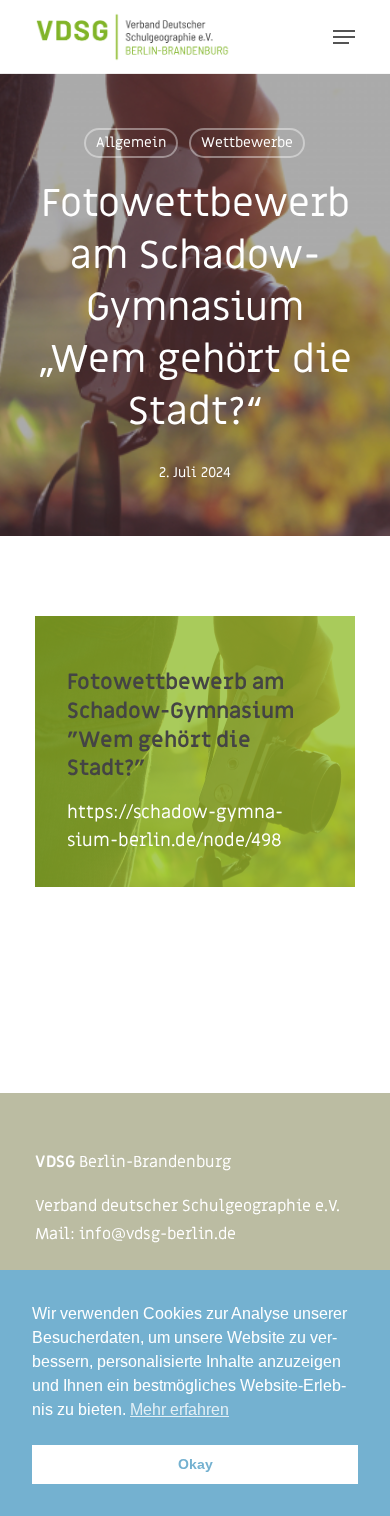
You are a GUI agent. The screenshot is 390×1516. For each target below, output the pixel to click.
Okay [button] (195, 1464)
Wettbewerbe (247, 142)
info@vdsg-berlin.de (157, 1234)
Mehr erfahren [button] (179, 1409)
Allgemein (131, 142)
